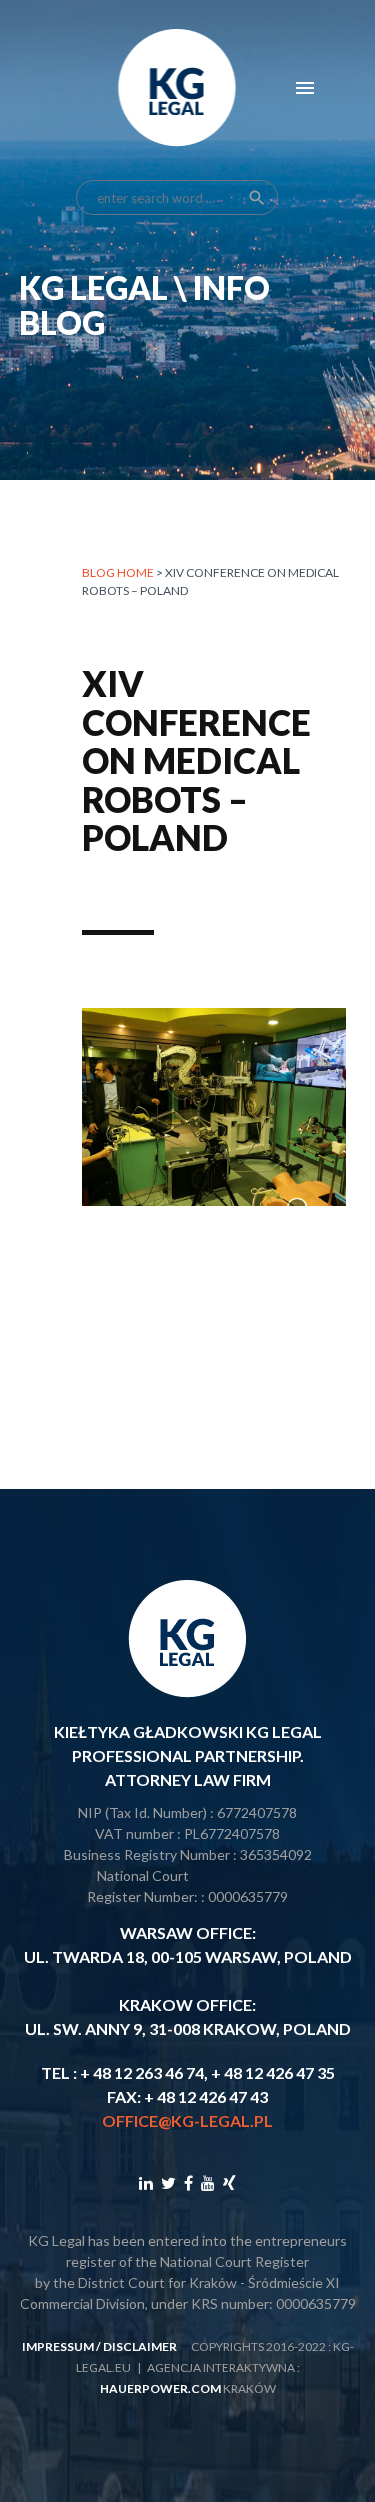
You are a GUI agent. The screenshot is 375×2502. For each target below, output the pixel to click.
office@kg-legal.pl (187, 2120)
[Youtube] (208, 2182)
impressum (58, 2346)
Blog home (118, 572)
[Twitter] (168, 2182)
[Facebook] (188, 2182)
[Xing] (229, 2182)
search (257, 198)
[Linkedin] (146, 2182)
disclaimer (140, 2346)
